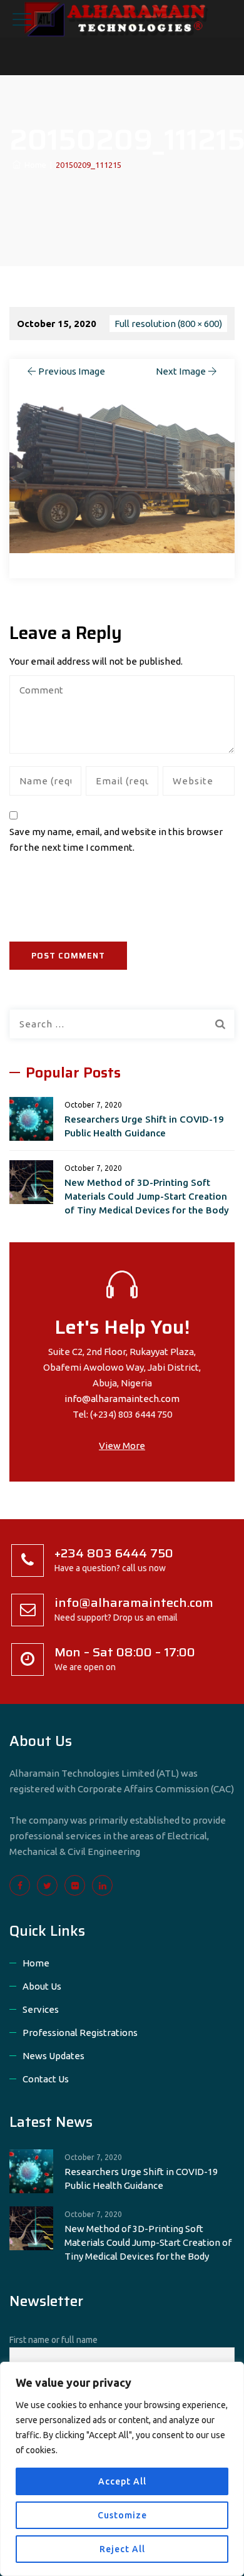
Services (41, 2009)
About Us (42, 1986)
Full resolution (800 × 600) (168, 324)
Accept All (122, 2481)
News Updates (53, 2056)
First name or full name (53, 2340)
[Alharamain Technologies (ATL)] (122, 19)
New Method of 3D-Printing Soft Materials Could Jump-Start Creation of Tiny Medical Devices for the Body (147, 1196)
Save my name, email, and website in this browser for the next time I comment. (116, 839)
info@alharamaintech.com (122, 1399)
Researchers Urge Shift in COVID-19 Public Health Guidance (144, 1126)
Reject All (122, 2549)
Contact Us (46, 2079)
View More (122, 1446)
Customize (122, 2515)
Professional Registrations (80, 2033)
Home (33, 165)
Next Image (181, 371)
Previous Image (72, 371)
